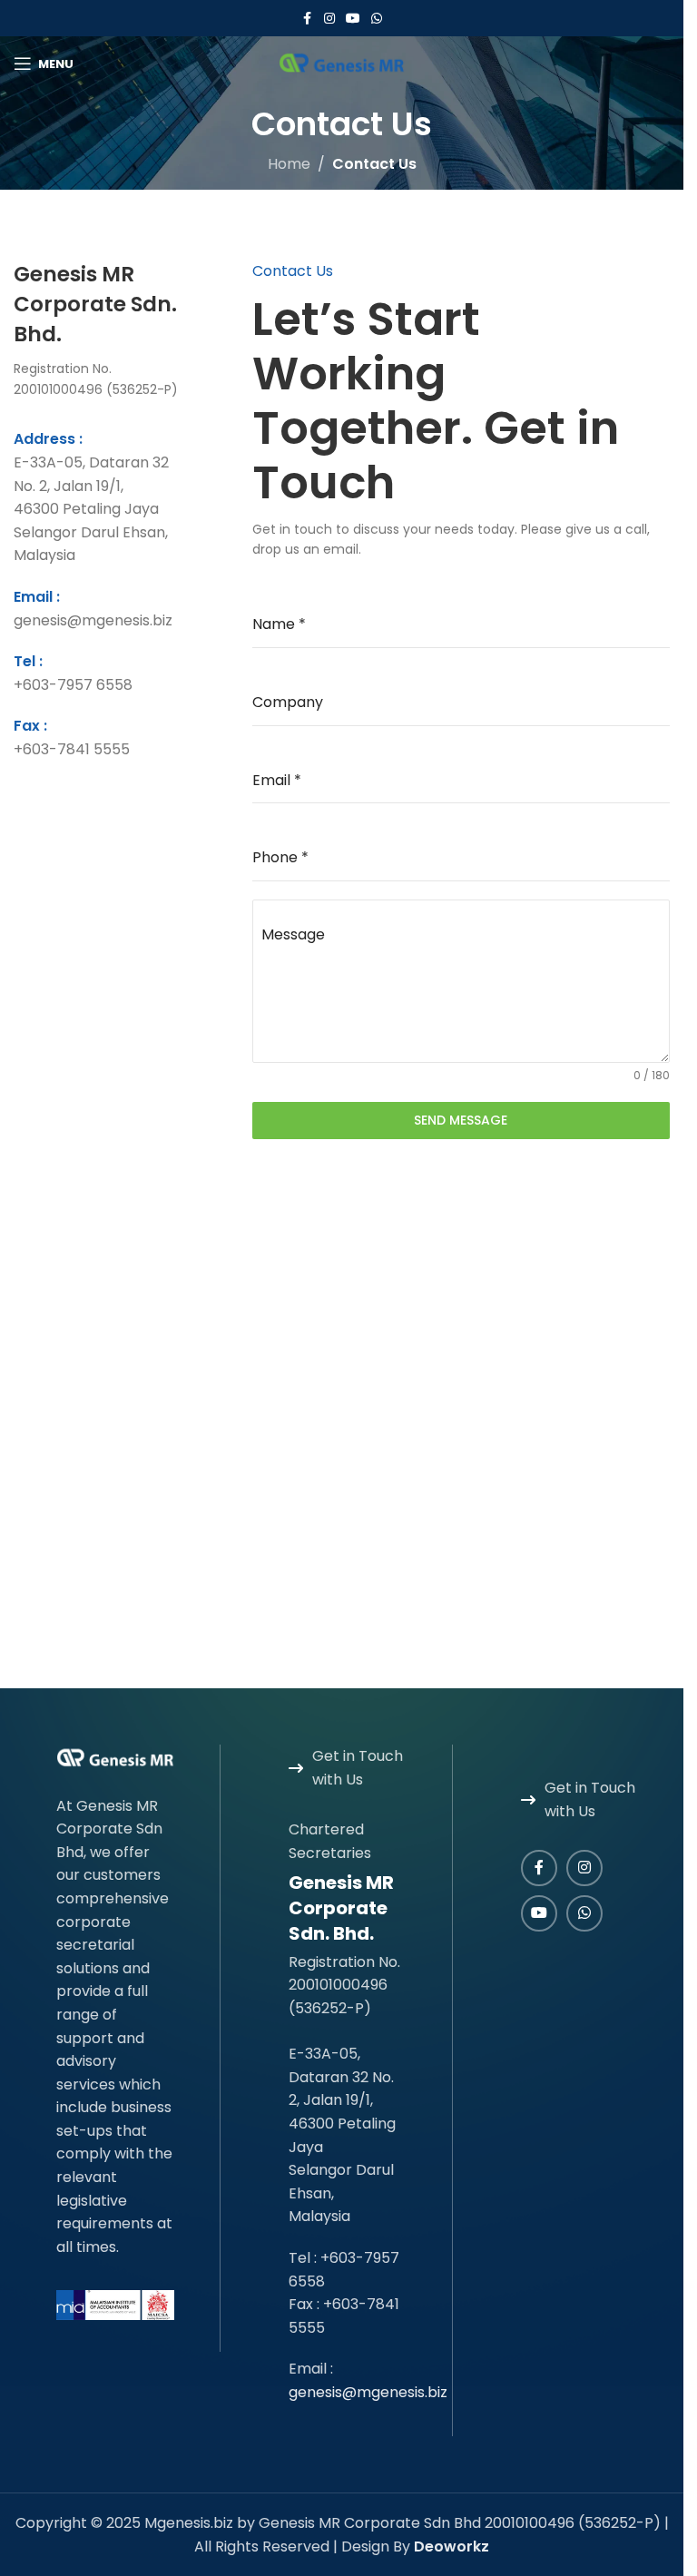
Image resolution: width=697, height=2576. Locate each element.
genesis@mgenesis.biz (368, 2392)
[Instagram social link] (329, 19)
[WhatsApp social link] (377, 19)
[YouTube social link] (353, 19)
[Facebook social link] (308, 19)
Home (289, 164)
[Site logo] (342, 62)
